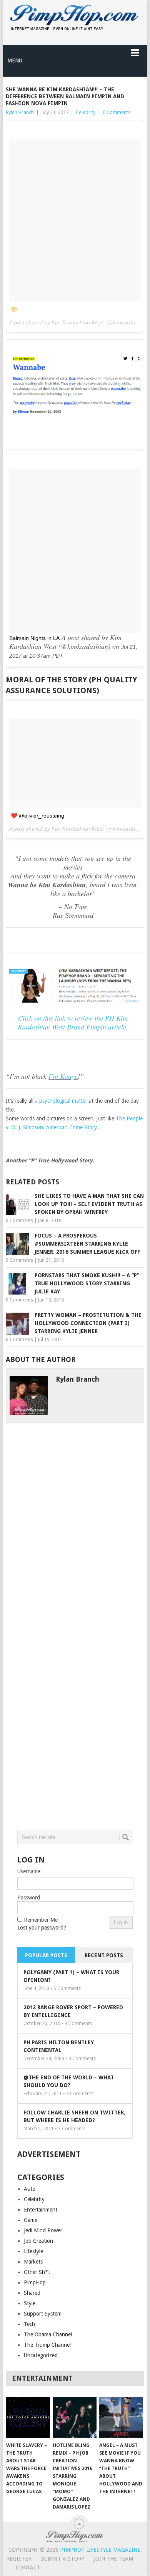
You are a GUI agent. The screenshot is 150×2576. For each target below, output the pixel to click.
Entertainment (41, 2210)
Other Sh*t (37, 2272)
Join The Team (113, 2559)
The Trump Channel (47, 2345)
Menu (15, 60)
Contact (28, 2568)
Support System (43, 2314)
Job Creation (38, 2241)
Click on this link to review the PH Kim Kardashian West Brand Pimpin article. (73, 1022)
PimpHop (35, 2282)
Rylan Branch (20, 112)
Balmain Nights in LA (34, 638)
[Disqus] (75, 1519)
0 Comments (117, 112)
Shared (32, 2293)
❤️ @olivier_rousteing (37, 816)
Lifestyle (33, 2251)
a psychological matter (61, 1101)
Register (19, 2559)
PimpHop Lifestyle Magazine (100, 2550)
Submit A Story (63, 2559)
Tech (29, 2324)
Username (29, 1871)
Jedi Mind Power (43, 2230)
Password (29, 1898)
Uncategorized (41, 2355)
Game (31, 2220)
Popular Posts (46, 1955)
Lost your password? (42, 1928)
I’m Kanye (63, 1076)
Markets (33, 2262)
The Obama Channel (48, 2334)
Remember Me (41, 1920)
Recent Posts (104, 1955)
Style (30, 2303)
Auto (30, 2189)
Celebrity (86, 112)
